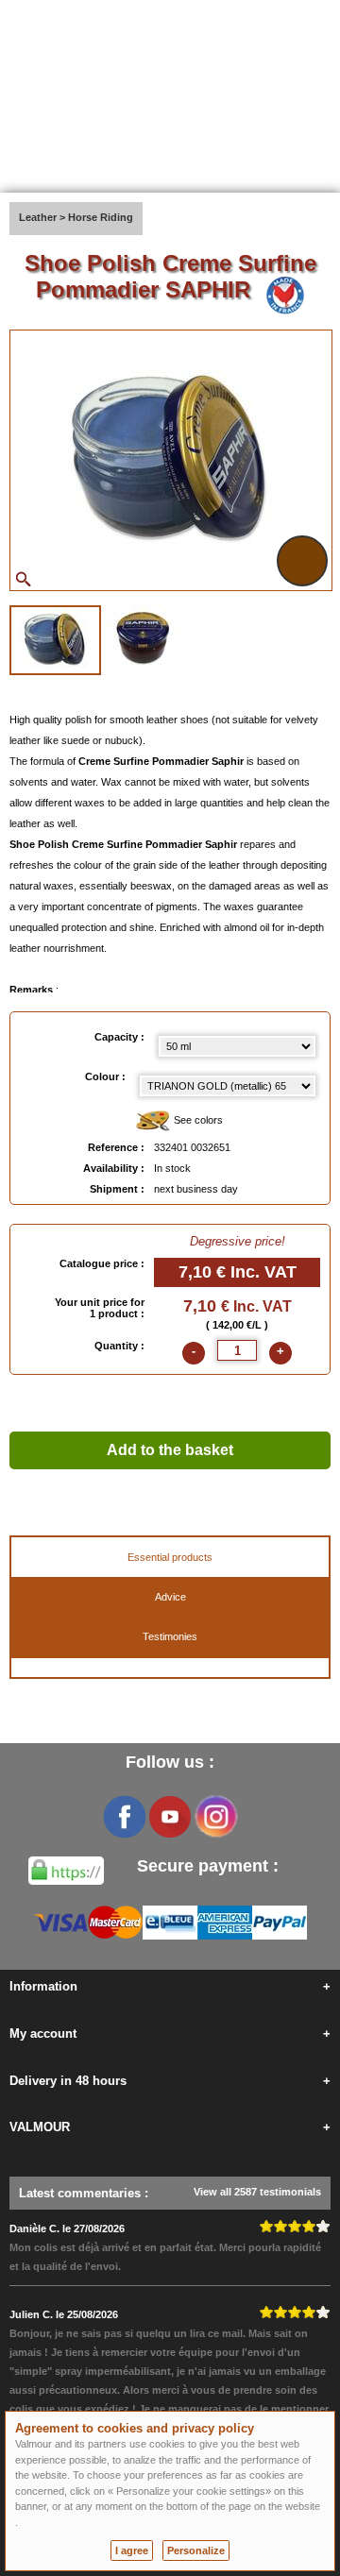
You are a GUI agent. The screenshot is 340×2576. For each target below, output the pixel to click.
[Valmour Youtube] (170, 1817)
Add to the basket (170, 1450)
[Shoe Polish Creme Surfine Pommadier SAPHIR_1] (55, 640)
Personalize (196, 2551)
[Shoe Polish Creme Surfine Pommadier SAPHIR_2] (143, 638)
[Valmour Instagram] (215, 1817)
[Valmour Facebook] (125, 1817)
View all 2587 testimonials (257, 2192)
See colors (197, 1120)
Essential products (170, 1557)
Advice (170, 1597)
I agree (132, 2551)
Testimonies (170, 1636)
